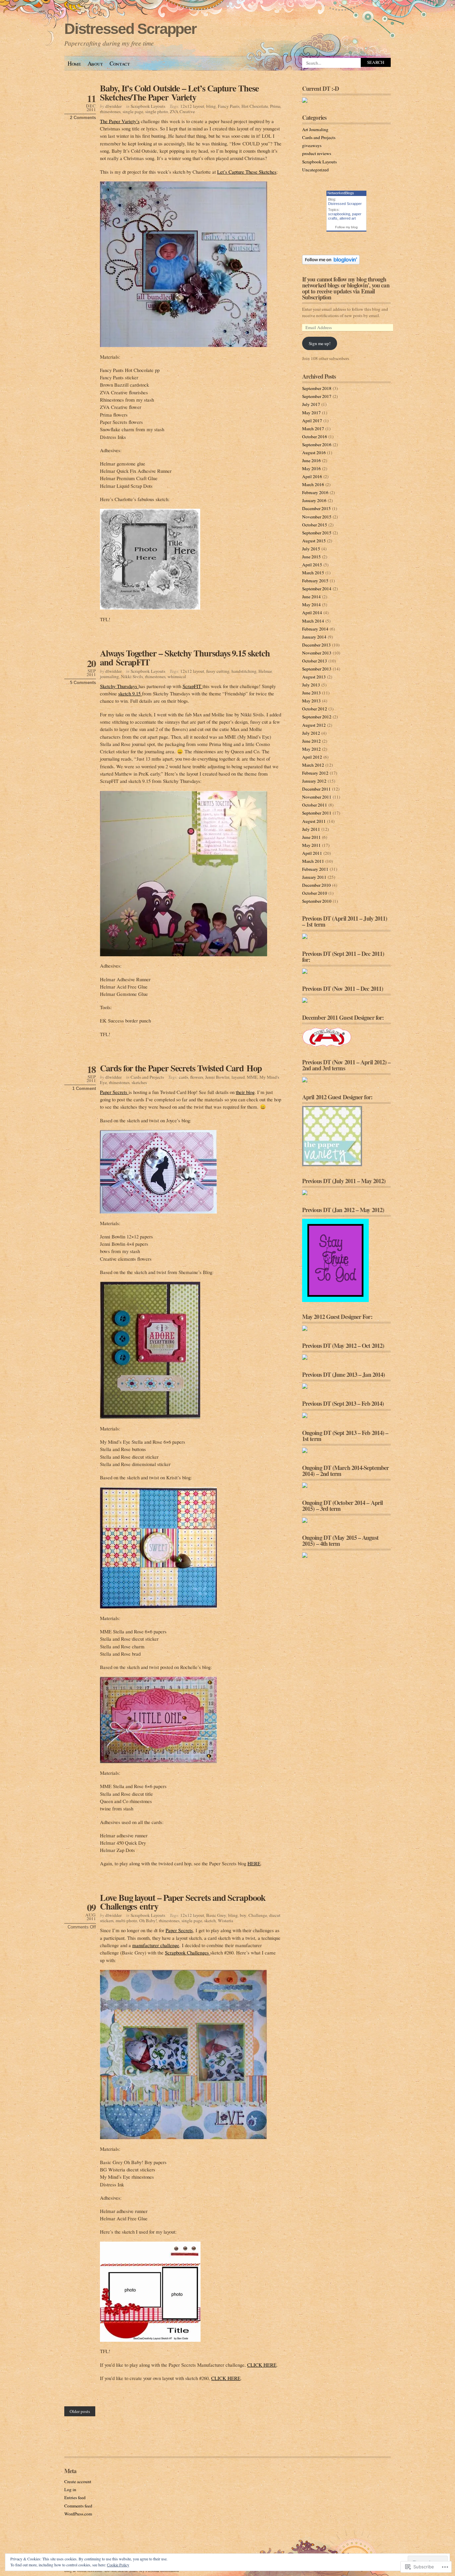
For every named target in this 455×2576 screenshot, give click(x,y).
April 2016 (312, 476)
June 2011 (311, 837)
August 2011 (314, 821)
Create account (78, 2482)
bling (211, 106)
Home (74, 63)
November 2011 (317, 797)
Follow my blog (346, 227)
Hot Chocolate (255, 106)
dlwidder (113, 106)
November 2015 (317, 517)
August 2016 (314, 453)
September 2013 (317, 669)
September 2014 (317, 589)
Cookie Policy (118, 2565)
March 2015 (313, 573)
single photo (157, 111)
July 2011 (311, 829)
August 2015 (314, 541)
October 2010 (315, 893)
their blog (245, 1092)
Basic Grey (216, 1915)
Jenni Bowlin (217, 1077)
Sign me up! (320, 343)
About (95, 63)
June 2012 (311, 741)
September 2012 (317, 717)
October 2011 (315, 805)
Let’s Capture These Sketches (247, 172)
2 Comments (83, 118)
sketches (139, 1082)
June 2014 (311, 597)
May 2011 (311, 845)
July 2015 (311, 549)
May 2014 (311, 605)
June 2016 (311, 460)
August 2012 (314, 725)
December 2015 (316, 508)
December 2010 (316, 885)
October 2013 (315, 661)
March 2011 (313, 861)
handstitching (244, 671)
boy (243, 1915)
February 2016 (315, 492)
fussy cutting (218, 671)
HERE (254, 1863)
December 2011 (316, 789)
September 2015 (317, 533)
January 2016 (314, 500)
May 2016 (311, 468)
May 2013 (311, 701)
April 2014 (312, 613)
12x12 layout (192, 106)
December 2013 (316, 645)
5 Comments (83, 683)
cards (184, 1077)
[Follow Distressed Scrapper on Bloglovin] (331, 263)
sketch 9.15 (130, 693)
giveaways (312, 145)
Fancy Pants (229, 106)
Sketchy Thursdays (119, 686)
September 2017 (317, 396)
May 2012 (311, 749)
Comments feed (78, 2506)
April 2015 (312, 565)
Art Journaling (315, 129)
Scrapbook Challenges (188, 1952)
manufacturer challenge (156, 1945)
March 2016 (313, 484)
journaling (109, 676)
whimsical (177, 676)
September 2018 (317, 388)
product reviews (317, 153)
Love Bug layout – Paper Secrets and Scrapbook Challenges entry (183, 1902)
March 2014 (313, 621)
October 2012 (315, 709)
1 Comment (84, 1089)
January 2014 (314, 637)
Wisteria (226, 1921)
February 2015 (315, 581)
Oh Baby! (148, 1921)
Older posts (80, 2411)
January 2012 (314, 781)
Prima (275, 106)
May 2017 (311, 413)
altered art (348, 218)
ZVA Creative (182, 111)
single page (133, 111)
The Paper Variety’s (120, 121)
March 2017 (313, 429)
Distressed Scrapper (130, 29)
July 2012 (311, 733)
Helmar (265, 671)
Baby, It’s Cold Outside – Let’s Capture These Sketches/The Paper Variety (179, 92)
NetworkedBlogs (341, 193)
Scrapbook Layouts (148, 106)
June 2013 (311, 693)
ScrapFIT (193, 686)
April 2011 (312, 853)
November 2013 (317, 653)
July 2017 (311, 404)
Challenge (258, 1915)
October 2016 (315, 437)
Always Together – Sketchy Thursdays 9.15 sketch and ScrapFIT (185, 657)
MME (252, 1077)
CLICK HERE (262, 2365)
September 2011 (317, 813)
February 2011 (315, 869)
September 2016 (317, 445)
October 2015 (315, 525)
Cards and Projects (147, 1077)
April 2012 (312, 757)
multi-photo (126, 1921)
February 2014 (315, 629)
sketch (210, 1921)
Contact (120, 63)
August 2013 (314, 677)
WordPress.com (78, 2514)
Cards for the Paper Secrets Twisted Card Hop (181, 1068)
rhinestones (110, 111)
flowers (197, 1077)
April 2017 (312, 421)
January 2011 (314, 877)
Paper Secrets (114, 1092)
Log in (70, 2489)
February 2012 (315, 773)
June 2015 (311, 557)
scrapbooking (339, 214)
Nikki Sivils (132, 676)
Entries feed (75, 2497)
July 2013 (311, 685)
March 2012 (313, 765)
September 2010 (317, 901)
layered (238, 1077)
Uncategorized (315, 170)
